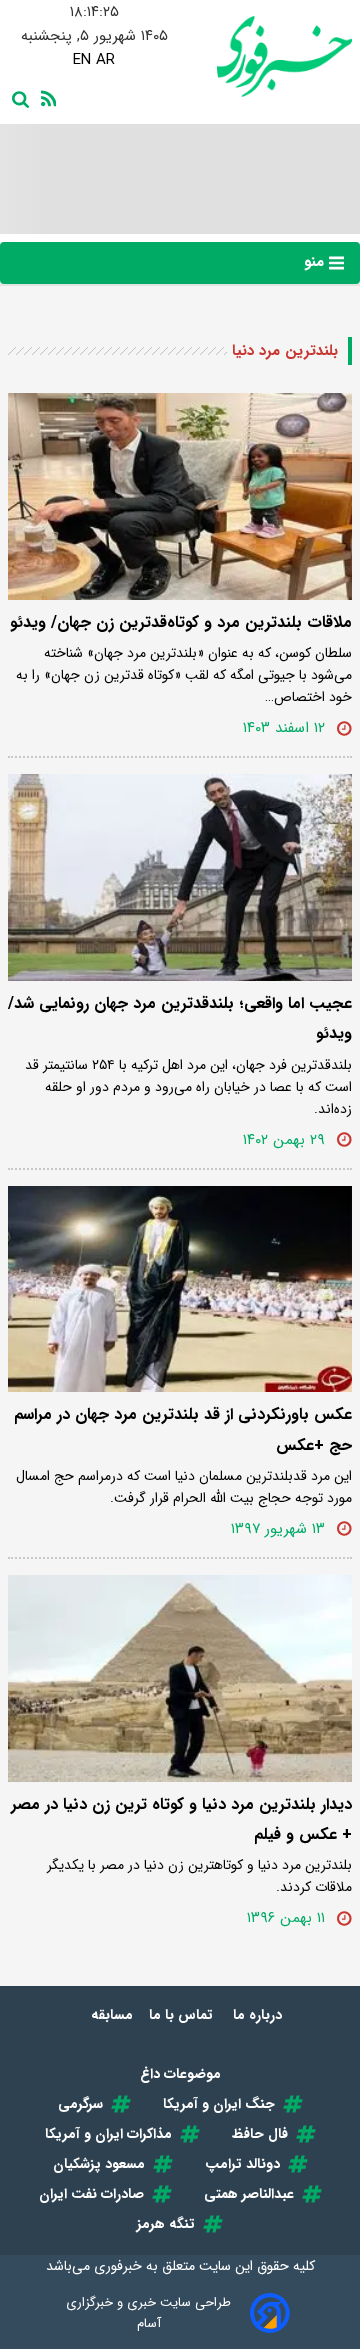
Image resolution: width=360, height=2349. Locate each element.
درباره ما (259, 2015)
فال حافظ (260, 2134)
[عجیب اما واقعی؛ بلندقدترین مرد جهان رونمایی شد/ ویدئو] (180, 877)
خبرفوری (118, 2266)
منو (316, 262)
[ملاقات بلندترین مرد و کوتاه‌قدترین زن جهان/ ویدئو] (180, 496)
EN (82, 60)
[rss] (45, 97)
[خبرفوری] (266, 56)
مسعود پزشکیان (99, 2164)
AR (105, 60)
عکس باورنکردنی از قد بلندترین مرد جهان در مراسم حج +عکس (183, 1429)
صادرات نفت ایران (91, 2194)
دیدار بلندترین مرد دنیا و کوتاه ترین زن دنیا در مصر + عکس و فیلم (181, 1819)
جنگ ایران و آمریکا (219, 2104)
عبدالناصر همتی (249, 2194)
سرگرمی (80, 2104)
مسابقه (112, 2015)
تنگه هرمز (166, 2224)
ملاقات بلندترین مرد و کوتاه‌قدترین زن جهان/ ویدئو (181, 622)
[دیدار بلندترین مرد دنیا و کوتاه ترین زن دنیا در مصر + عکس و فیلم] (180, 1678)
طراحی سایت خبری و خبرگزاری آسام (148, 2313)
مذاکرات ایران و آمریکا (108, 2134)
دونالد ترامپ (242, 2164)
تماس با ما (183, 2015)
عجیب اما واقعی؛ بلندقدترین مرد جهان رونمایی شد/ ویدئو (180, 1018)
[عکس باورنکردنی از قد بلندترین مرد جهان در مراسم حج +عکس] (180, 1289)
